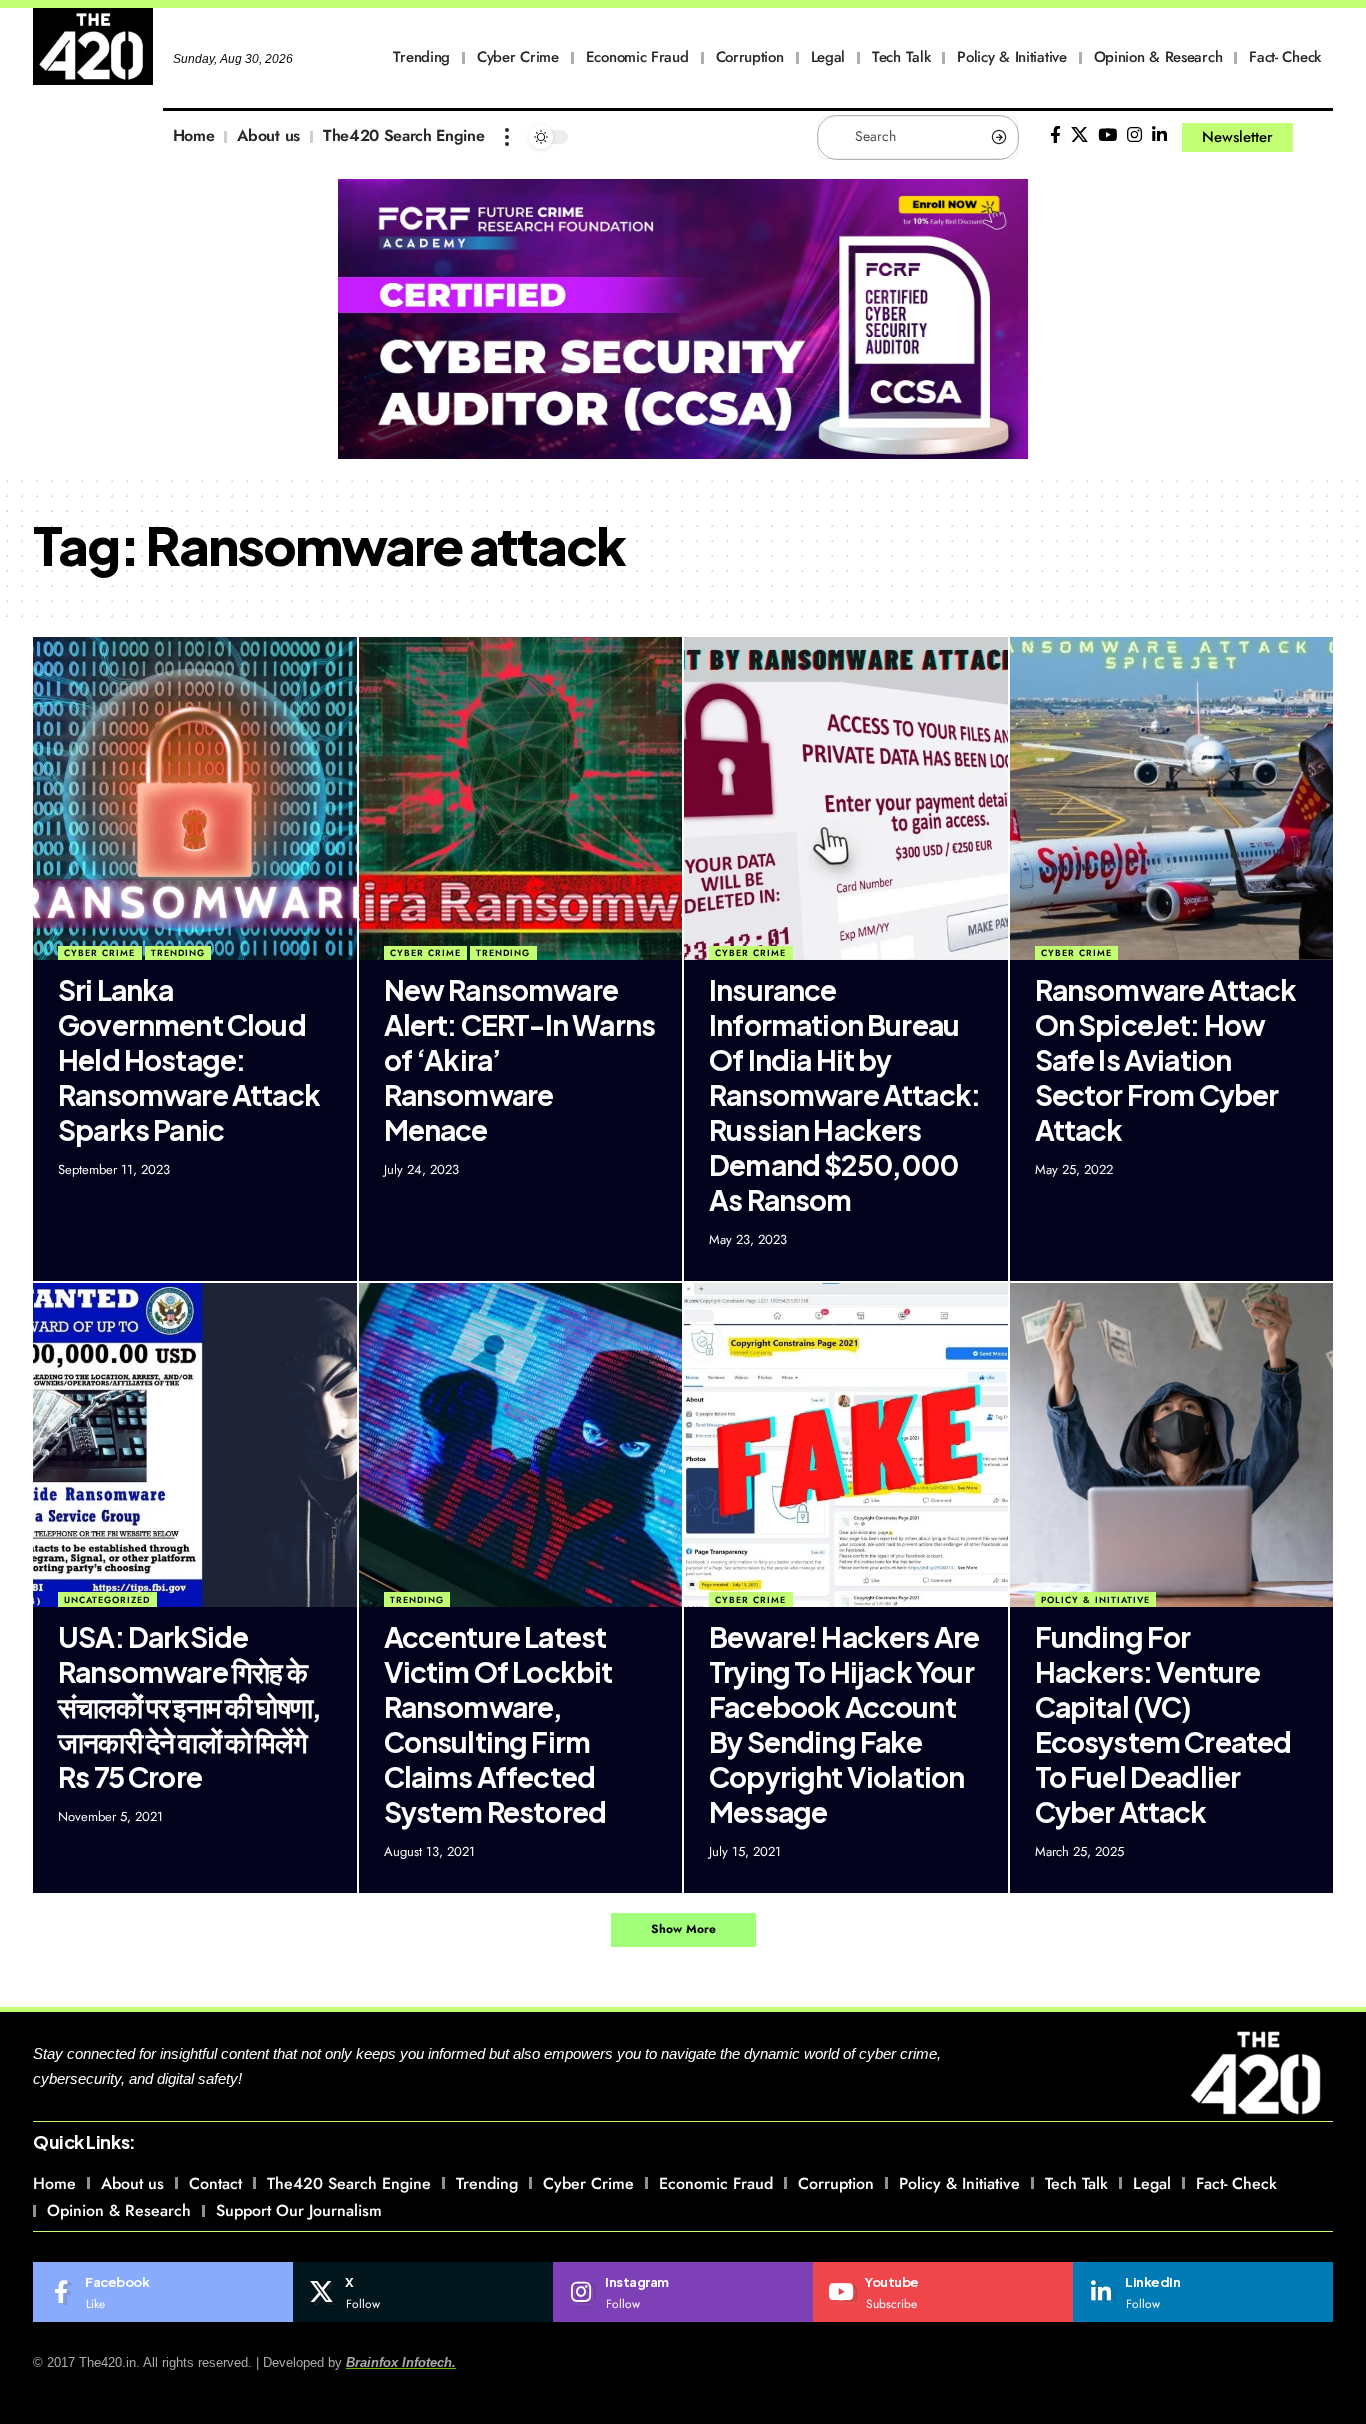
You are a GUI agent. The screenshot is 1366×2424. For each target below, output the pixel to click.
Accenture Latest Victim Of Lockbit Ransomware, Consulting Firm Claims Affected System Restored (498, 1724)
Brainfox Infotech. (401, 2362)
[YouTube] (1107, 135)
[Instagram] (1134, 135)
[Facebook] (1055, 135)
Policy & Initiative (1095, 1599)
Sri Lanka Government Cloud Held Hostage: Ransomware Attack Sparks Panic (189, 1059)
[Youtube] (943, 2292)
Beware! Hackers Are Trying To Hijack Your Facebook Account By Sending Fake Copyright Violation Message (844, 1724)
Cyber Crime (99, 952)
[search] (1318, 137)
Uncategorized (107, 1599)
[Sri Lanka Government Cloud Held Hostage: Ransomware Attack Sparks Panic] (195, 799)
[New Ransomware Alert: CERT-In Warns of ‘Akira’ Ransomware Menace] (521, 799)
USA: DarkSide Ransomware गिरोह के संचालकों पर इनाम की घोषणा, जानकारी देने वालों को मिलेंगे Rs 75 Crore (189, 1706)
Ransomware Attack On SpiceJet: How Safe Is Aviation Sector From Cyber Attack (1166, 1059)
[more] (507, 137)
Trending (178, 952)
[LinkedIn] (1159, 135)
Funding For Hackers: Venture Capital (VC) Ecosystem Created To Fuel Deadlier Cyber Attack (1163, 1724)
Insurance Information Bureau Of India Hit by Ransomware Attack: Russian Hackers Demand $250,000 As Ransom (844, 1094)
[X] (1079, 135)
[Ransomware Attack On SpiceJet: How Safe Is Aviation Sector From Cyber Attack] (1172, 799)
